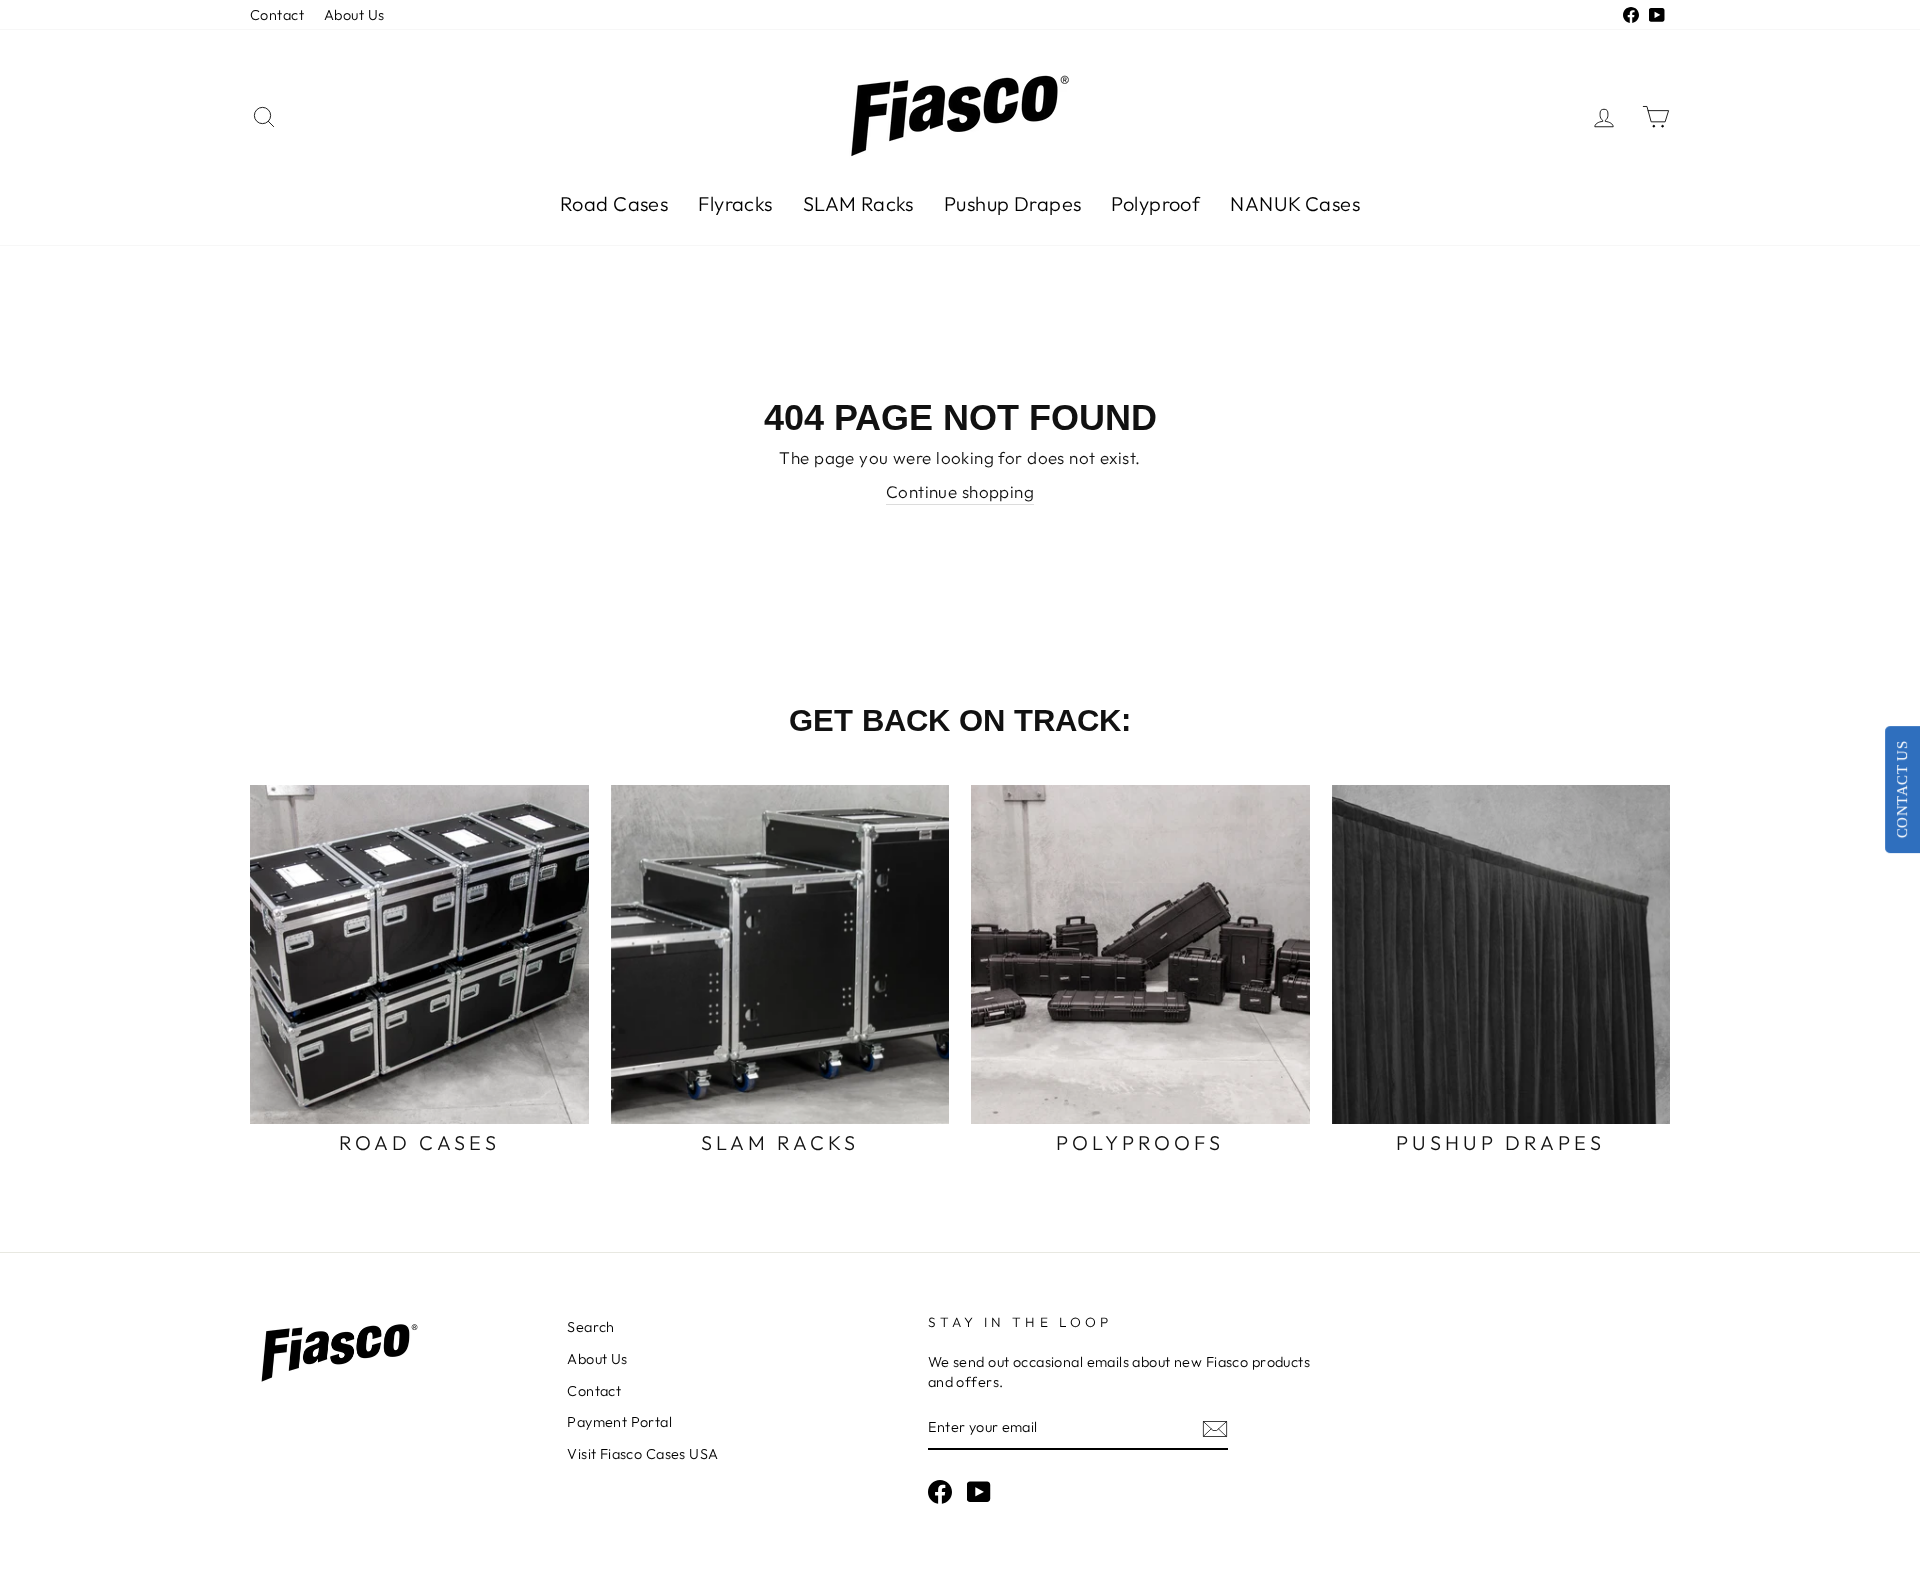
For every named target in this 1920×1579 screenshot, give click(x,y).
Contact (277, 15)
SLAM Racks (858, 203)
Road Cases (614, 203)
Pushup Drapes (1013, 203)
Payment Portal (619, 1422)
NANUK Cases (1295, 203)
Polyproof (1155, 203)
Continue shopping (960, 491)
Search (591, 1327)
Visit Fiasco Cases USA (642, 1454)
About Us (354, 15)
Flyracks (735, 203)
